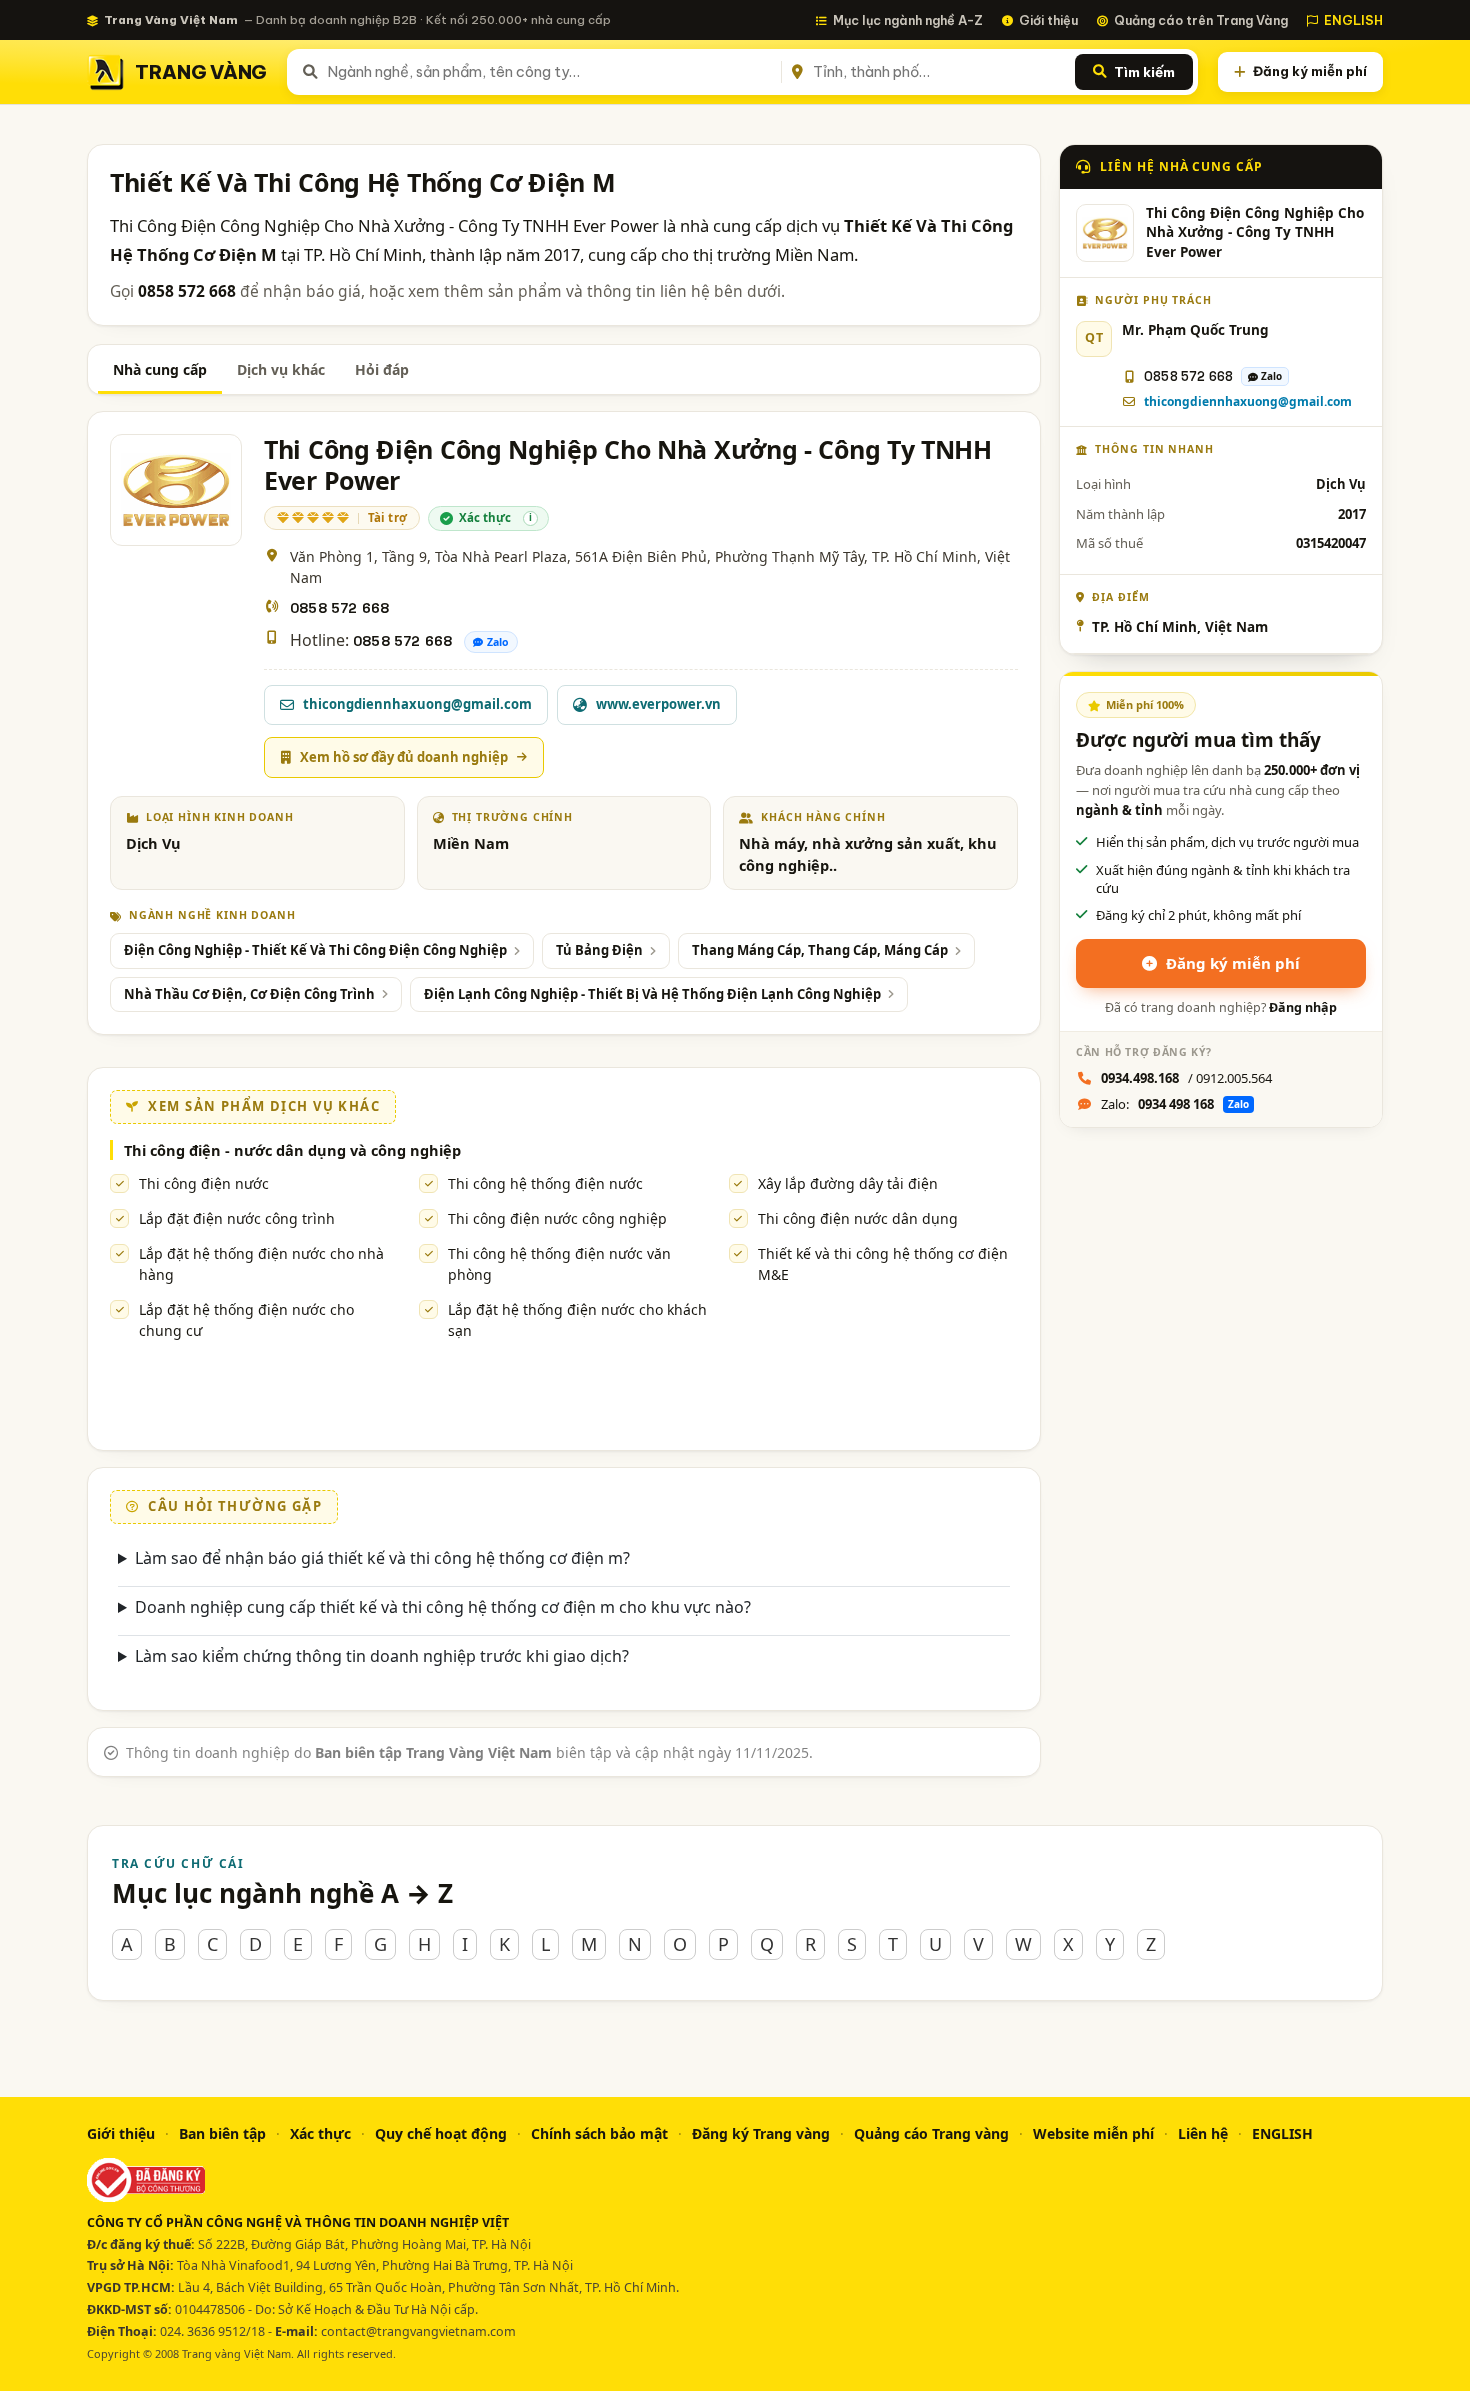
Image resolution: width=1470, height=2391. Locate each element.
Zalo (498, 642)
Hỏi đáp (382, 369)
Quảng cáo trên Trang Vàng (1201, 20)
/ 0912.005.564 (1186, 1078)
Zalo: (1175, 1104)
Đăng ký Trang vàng (761, 2133)
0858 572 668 (339, 608)
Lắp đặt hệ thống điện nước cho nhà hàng (261, 1264)
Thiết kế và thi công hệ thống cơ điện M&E (883, 1264)
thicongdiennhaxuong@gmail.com (1248, 401)
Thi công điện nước (204, 1183)
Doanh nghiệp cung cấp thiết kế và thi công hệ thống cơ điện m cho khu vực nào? (443, 1607)
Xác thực (320, 2133)
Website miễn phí (1093, 2133)
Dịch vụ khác (281, 369)
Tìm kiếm (1144, 72)
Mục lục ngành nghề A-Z (908, 20)
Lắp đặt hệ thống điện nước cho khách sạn (577, 1320)
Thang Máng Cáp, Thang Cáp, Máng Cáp (820, 950)
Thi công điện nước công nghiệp (557, 1218)
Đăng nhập (1303, 1007)
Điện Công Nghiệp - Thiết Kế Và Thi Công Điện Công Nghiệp (315, 950)
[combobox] (550, 72)
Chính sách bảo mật (599, 2133)
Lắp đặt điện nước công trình (237, 1218)
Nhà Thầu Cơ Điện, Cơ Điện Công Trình (249, 994)
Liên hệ (1203, 2133)
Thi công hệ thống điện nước (545, 1183)
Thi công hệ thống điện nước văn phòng (559, 1264)
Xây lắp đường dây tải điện (848, 1183)
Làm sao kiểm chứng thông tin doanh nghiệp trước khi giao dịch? (382, 1656)
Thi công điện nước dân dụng (858, 1218)
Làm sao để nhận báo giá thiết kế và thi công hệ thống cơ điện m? (382, 1558)
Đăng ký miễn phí (1310, 71)
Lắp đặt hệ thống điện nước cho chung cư (246, 1320)
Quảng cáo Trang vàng (931, 2133)
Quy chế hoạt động (441, 2133)
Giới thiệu (1048, 20)
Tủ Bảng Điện (599, 950)
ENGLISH (1353, 20)
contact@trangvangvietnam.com (418, 2331)
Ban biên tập (222, 2133)
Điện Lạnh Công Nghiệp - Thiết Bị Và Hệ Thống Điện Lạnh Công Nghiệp (652, 994)
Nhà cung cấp (160, 369)
